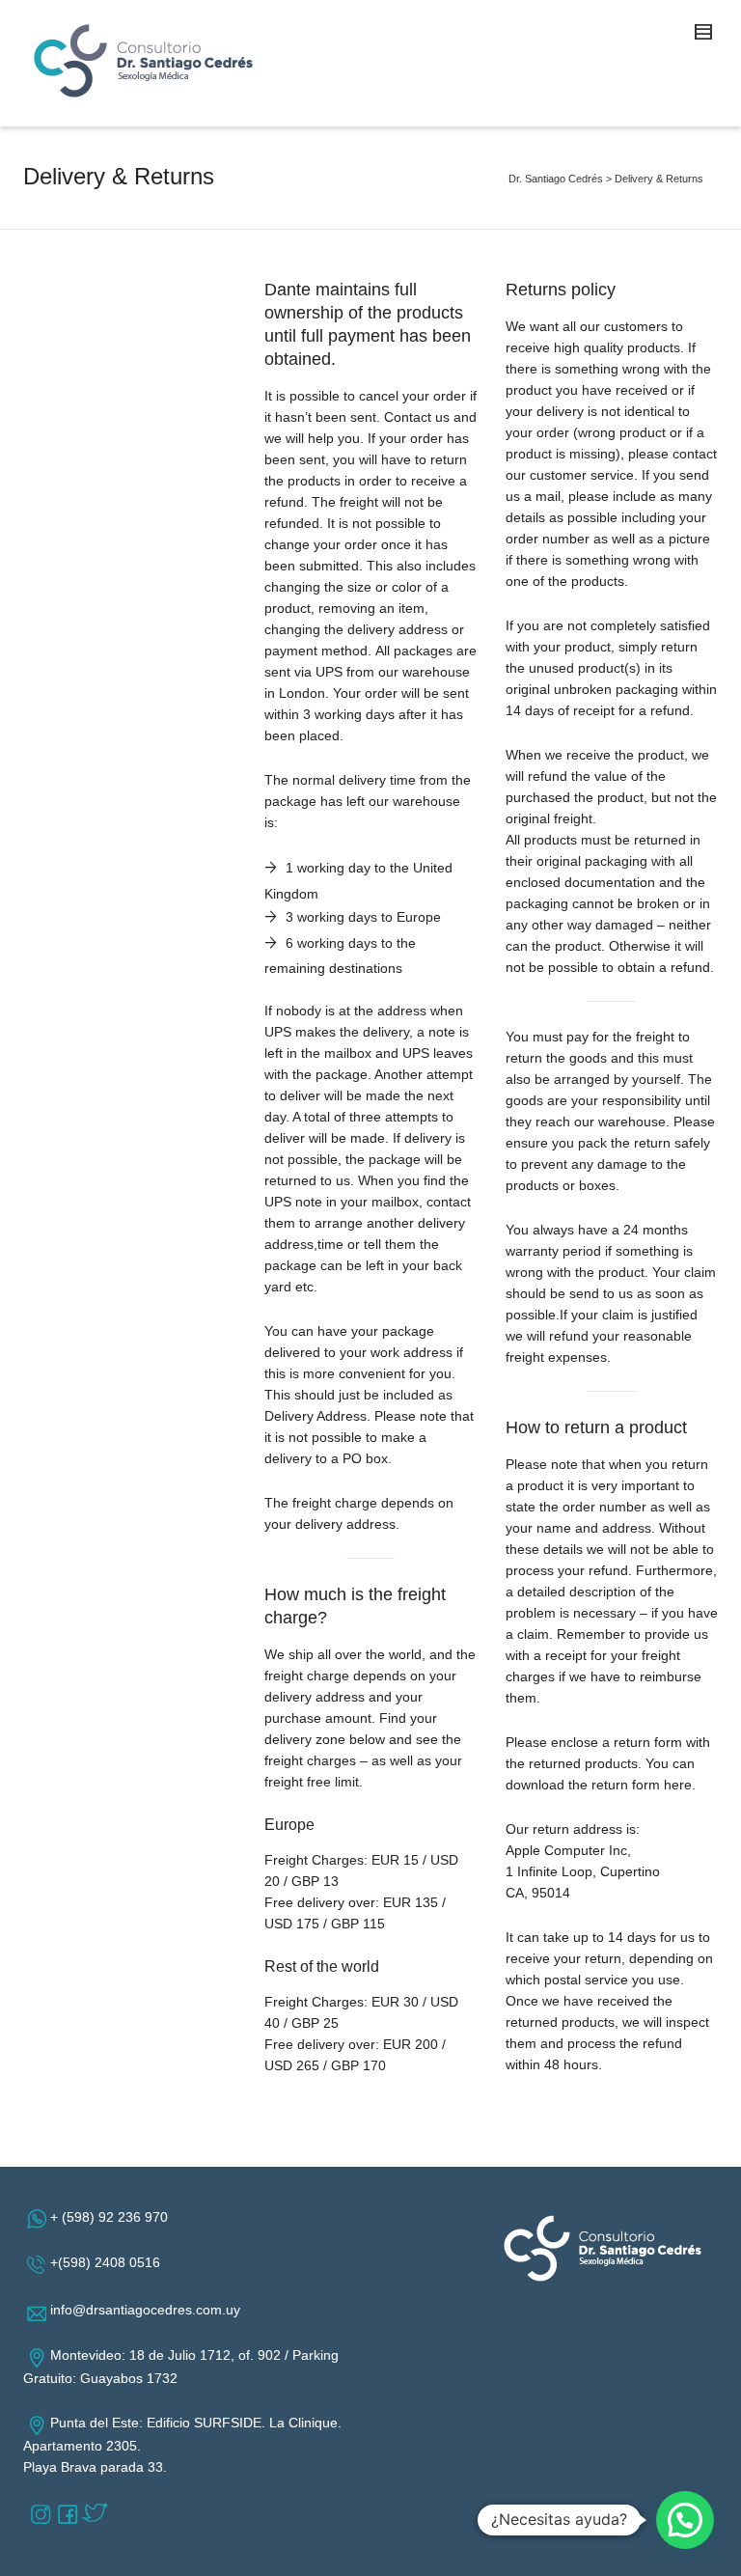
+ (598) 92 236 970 (113, 2217)
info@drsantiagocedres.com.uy (149, 2310)
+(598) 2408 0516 (109, 2262)
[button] (685, 2520)
